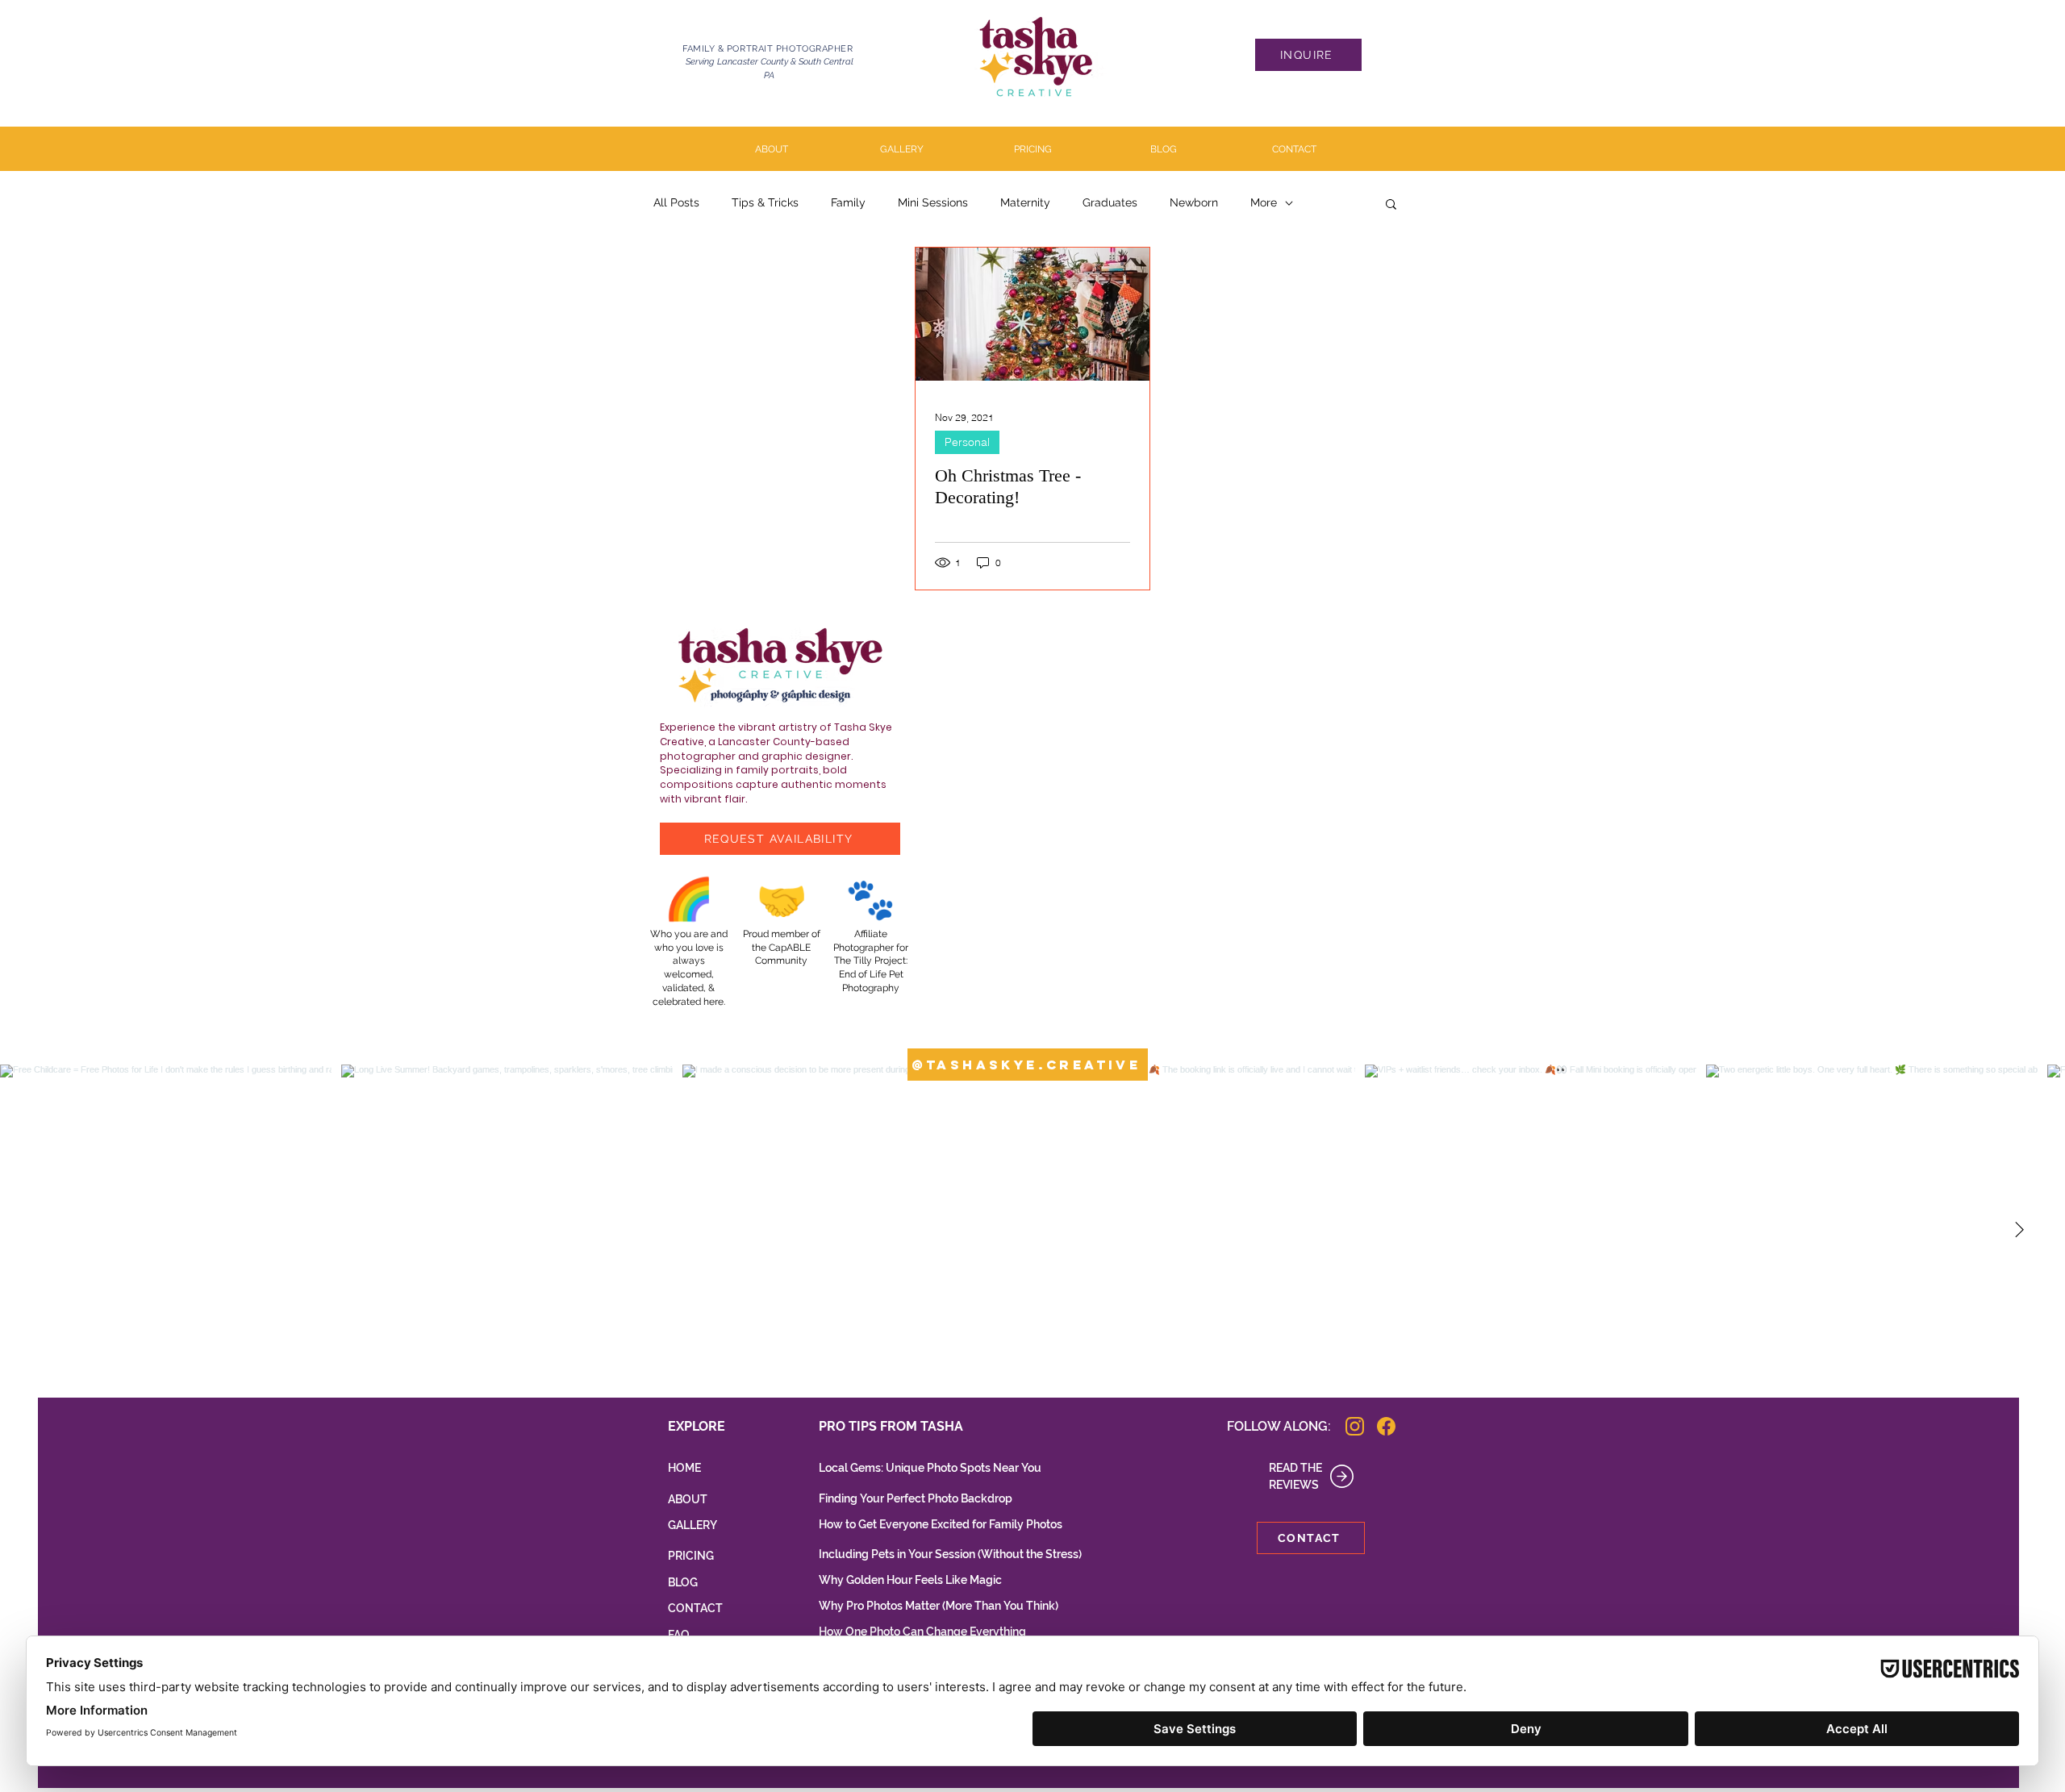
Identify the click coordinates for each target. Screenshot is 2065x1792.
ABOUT (688, 1499)
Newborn (1194, 202)
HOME (684, 1468)
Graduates (1110, 202)
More (1264, 202)
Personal (967, 442)
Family (848, 202)
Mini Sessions (933, 202)
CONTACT (695, 1608)
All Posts (676, 202)
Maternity (1025, 202)
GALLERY (693, 1525)
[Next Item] (2019, 1230)
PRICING (691, 1556)
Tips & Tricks (765, 202)
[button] (1391, 205)
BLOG (683, 1582)
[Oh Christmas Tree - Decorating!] (1032, 314)
